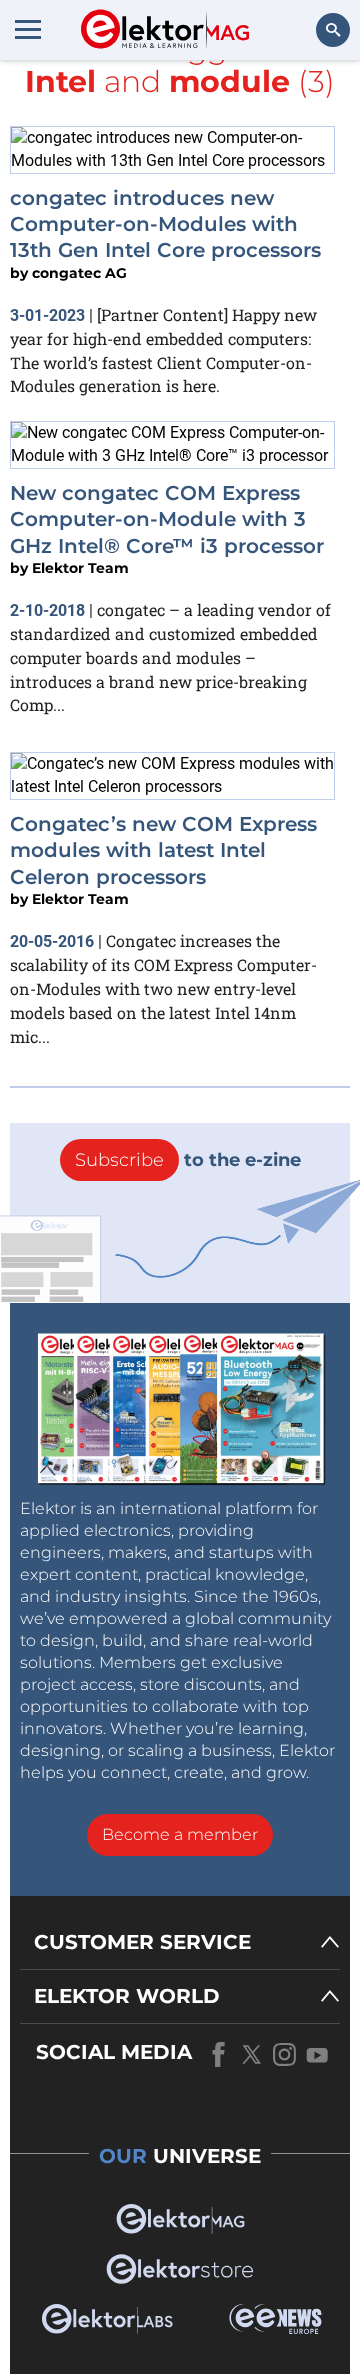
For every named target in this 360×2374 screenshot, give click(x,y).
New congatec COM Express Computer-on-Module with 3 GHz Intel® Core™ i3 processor (167, 519)
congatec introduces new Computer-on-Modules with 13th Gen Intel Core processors (165, 224)
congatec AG (79, 273)
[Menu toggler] (28, 29)
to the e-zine (188, 1160)
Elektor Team (80, 568)
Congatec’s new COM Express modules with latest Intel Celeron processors (163, 850)
